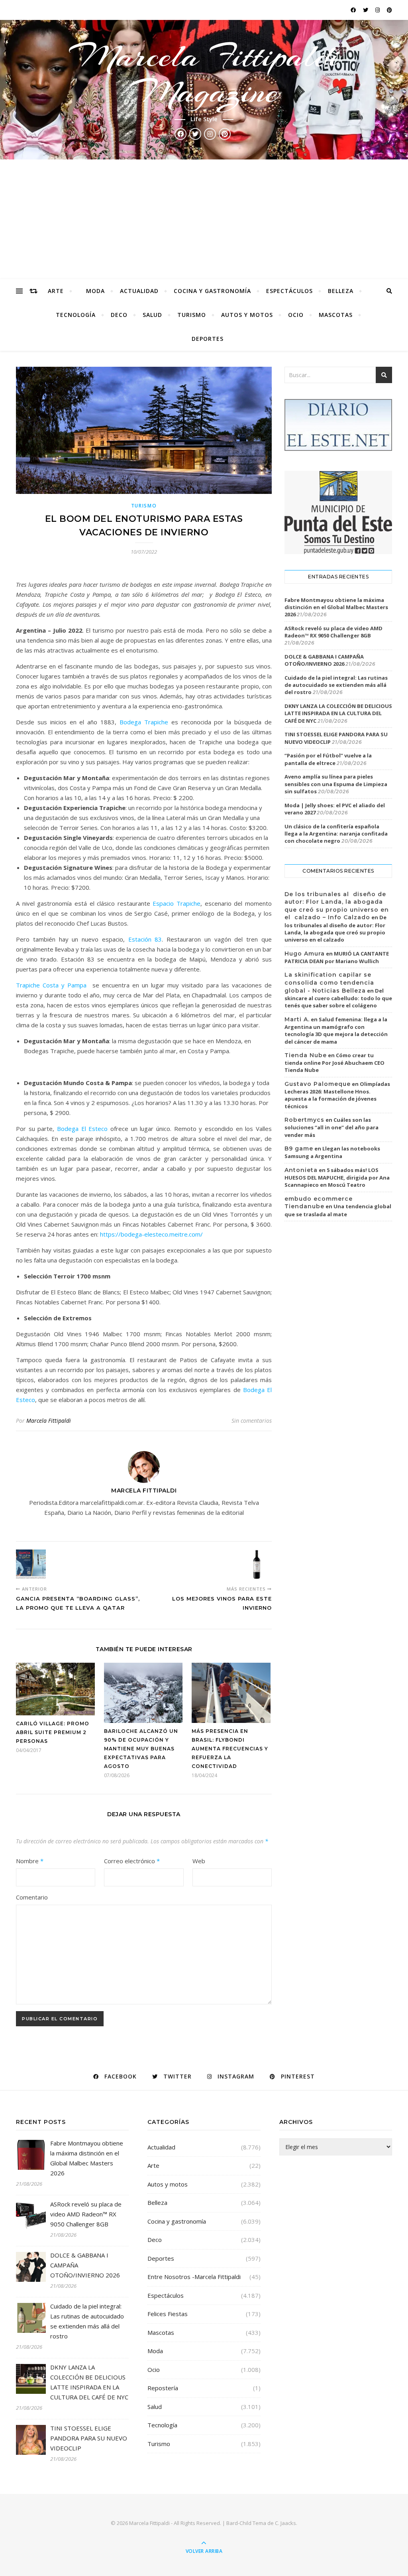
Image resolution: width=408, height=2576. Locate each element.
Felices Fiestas (168, 2314)
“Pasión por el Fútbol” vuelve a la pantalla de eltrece (328, 759)
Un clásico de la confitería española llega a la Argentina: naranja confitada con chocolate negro (336, 834)
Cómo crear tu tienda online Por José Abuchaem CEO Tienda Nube (334, 1063)
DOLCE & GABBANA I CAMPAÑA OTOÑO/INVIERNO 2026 (324, 660)
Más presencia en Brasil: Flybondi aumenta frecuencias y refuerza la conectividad (230, 1749)
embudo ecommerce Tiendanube (319, 1203)
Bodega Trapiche (144, 722)
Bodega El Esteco (82, 1129)
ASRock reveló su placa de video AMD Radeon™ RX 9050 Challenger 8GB (333, 632)
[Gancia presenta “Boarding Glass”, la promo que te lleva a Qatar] (31, 1564)
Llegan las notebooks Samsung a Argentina (332, 1152)
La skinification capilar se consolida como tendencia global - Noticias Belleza (329, 982)
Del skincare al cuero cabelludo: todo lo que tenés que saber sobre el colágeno (338, 998)
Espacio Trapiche (177, 903)
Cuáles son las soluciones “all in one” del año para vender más (331, 1127)
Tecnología (76, 315)
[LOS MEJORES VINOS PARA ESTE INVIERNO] (257, 1564)
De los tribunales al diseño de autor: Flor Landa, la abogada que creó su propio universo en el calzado (335, 928)
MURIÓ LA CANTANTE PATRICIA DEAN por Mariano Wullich (337, 958)
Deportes (208, 339)
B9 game (299, 1148)
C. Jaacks (285, 2523)
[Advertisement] (204, 219)
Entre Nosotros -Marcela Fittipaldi (194, 2277)
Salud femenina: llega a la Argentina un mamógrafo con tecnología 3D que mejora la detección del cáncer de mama (336, 1030)
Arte (56, 291)
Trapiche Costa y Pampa (51, 985)
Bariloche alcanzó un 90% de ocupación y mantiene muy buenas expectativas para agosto (141, 1749)
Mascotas (336, 315)
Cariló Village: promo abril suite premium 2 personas (53, 1732)
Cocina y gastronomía (212, 291)
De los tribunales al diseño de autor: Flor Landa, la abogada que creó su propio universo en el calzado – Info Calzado (337, 906)
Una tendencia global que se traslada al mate (338, 1210)
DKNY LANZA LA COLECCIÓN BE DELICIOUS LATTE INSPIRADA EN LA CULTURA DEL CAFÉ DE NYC (338, 713)
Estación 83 (145, 939)
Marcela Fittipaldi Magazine (204, 74)
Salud (152, 315)
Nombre (30, 1861)
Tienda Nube (306, 1055)
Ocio (296, 315)
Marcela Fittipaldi (49, 1421)
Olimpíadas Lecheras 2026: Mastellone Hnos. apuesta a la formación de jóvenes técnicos (337, 1095)
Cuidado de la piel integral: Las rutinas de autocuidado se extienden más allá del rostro (336, 685)
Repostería (163, 2388)
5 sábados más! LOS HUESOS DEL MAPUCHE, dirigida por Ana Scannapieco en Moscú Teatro (337, 1178)
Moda (95, 291)
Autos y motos (247, 315)
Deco (119, 315)
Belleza (341, 291)
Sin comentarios (252, 1421)
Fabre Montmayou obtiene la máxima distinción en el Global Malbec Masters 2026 (336, 607)
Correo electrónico (132, 1861)
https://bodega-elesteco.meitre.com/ (151, 1234)
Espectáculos (289, 291)
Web (199, 1861)
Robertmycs (304, 1120)
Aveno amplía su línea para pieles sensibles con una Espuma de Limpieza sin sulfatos (336, 784)
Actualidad (139, 291)
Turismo (192, 315)
